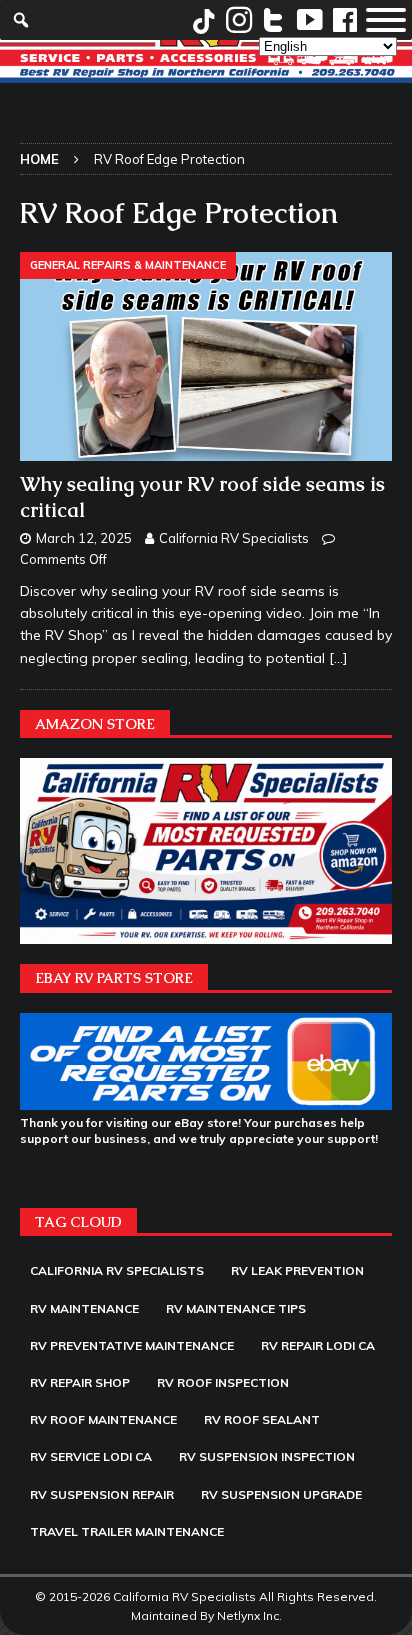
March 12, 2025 (84, 538)
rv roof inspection (223, 1382)
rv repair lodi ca (318, 1345)
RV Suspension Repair (102, 1494)
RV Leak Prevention (297, 1270)
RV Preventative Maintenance (132, 1345)
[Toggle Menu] (386, 20)
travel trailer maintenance (127, 1531)
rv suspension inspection (267, 1456)
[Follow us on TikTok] (204, 20)
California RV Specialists (234, 538)
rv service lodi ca (91, 1456)
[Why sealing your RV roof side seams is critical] (206, 356)
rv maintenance (84, 1308)
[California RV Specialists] (206, 71)
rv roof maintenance (103, 1419)
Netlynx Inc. (249, 1615)
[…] (338, 658)
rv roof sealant (262, 1419)
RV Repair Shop (80, 1382)
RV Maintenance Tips (236, 1308)
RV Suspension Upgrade (281, 1494)
